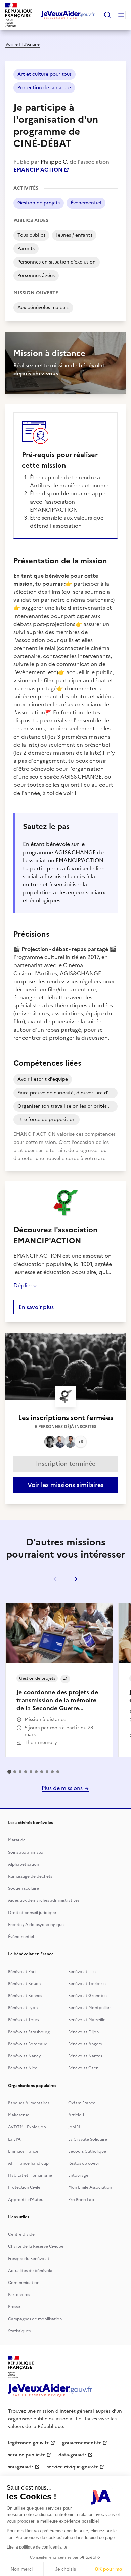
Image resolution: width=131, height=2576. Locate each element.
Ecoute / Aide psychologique (36, 1925)
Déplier (23, 1285)
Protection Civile (24, 2187)
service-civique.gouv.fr (72, 2467)
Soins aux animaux (26, 1852)
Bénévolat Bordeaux (27, 2044)
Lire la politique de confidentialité (37, 2547)
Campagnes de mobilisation (35, 2319)
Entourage (78, 2175)
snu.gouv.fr (21, 2467)
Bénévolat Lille (82, 1972)
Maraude (17, 1840)
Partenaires (19, 2295)
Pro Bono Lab (81, 2200)
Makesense (19, 2115)
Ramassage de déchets (30, 1876)
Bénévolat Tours (24, 2020)
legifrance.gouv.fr (28, 2443)
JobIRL (75, 2127)
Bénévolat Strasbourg (29, 2032)
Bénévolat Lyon (23, 2008)
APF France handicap (28, 2163)
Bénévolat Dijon (83, 2032)
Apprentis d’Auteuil (27, 2200)
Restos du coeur (84, 2163)
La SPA (14, 2139)
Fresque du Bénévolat (29, 2259)
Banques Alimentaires (29, 2103)
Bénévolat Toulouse (87, 1984)
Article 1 (76, 2115)
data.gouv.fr (72, 2455)
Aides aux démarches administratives (44, 1900)
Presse (14, 2307)
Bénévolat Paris (23, 1972)
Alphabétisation (24, 1864)
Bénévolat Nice (23, 2068)
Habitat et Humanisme (30, 2175)
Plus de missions (63, 1788)
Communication (24, 2283)
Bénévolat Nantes (85, 2056)
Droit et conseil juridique (32, 1913)
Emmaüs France (23, 2151)
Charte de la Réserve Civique (36, 2246)
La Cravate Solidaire (88, 2139)
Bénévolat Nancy (25, 2056)
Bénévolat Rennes (25, 1996)
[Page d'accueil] (68, 15)
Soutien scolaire (24, 1888)
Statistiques (19, 2331)
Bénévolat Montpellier (90, 2008)
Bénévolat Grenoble (88, 1996)
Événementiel (21, 1937)
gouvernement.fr (82, 2443)
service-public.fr (27, 2455)
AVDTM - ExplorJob (27, 2127)
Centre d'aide (21, 2234)
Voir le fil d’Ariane (23, 44)
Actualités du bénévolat (31, 2271)
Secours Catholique (87, 2151)
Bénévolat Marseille (87, 2020)
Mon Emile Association (90, 2187)
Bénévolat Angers (85, 2044)
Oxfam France (82, 2103)
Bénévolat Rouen (24, 1984)
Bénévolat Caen (83, 2068)
